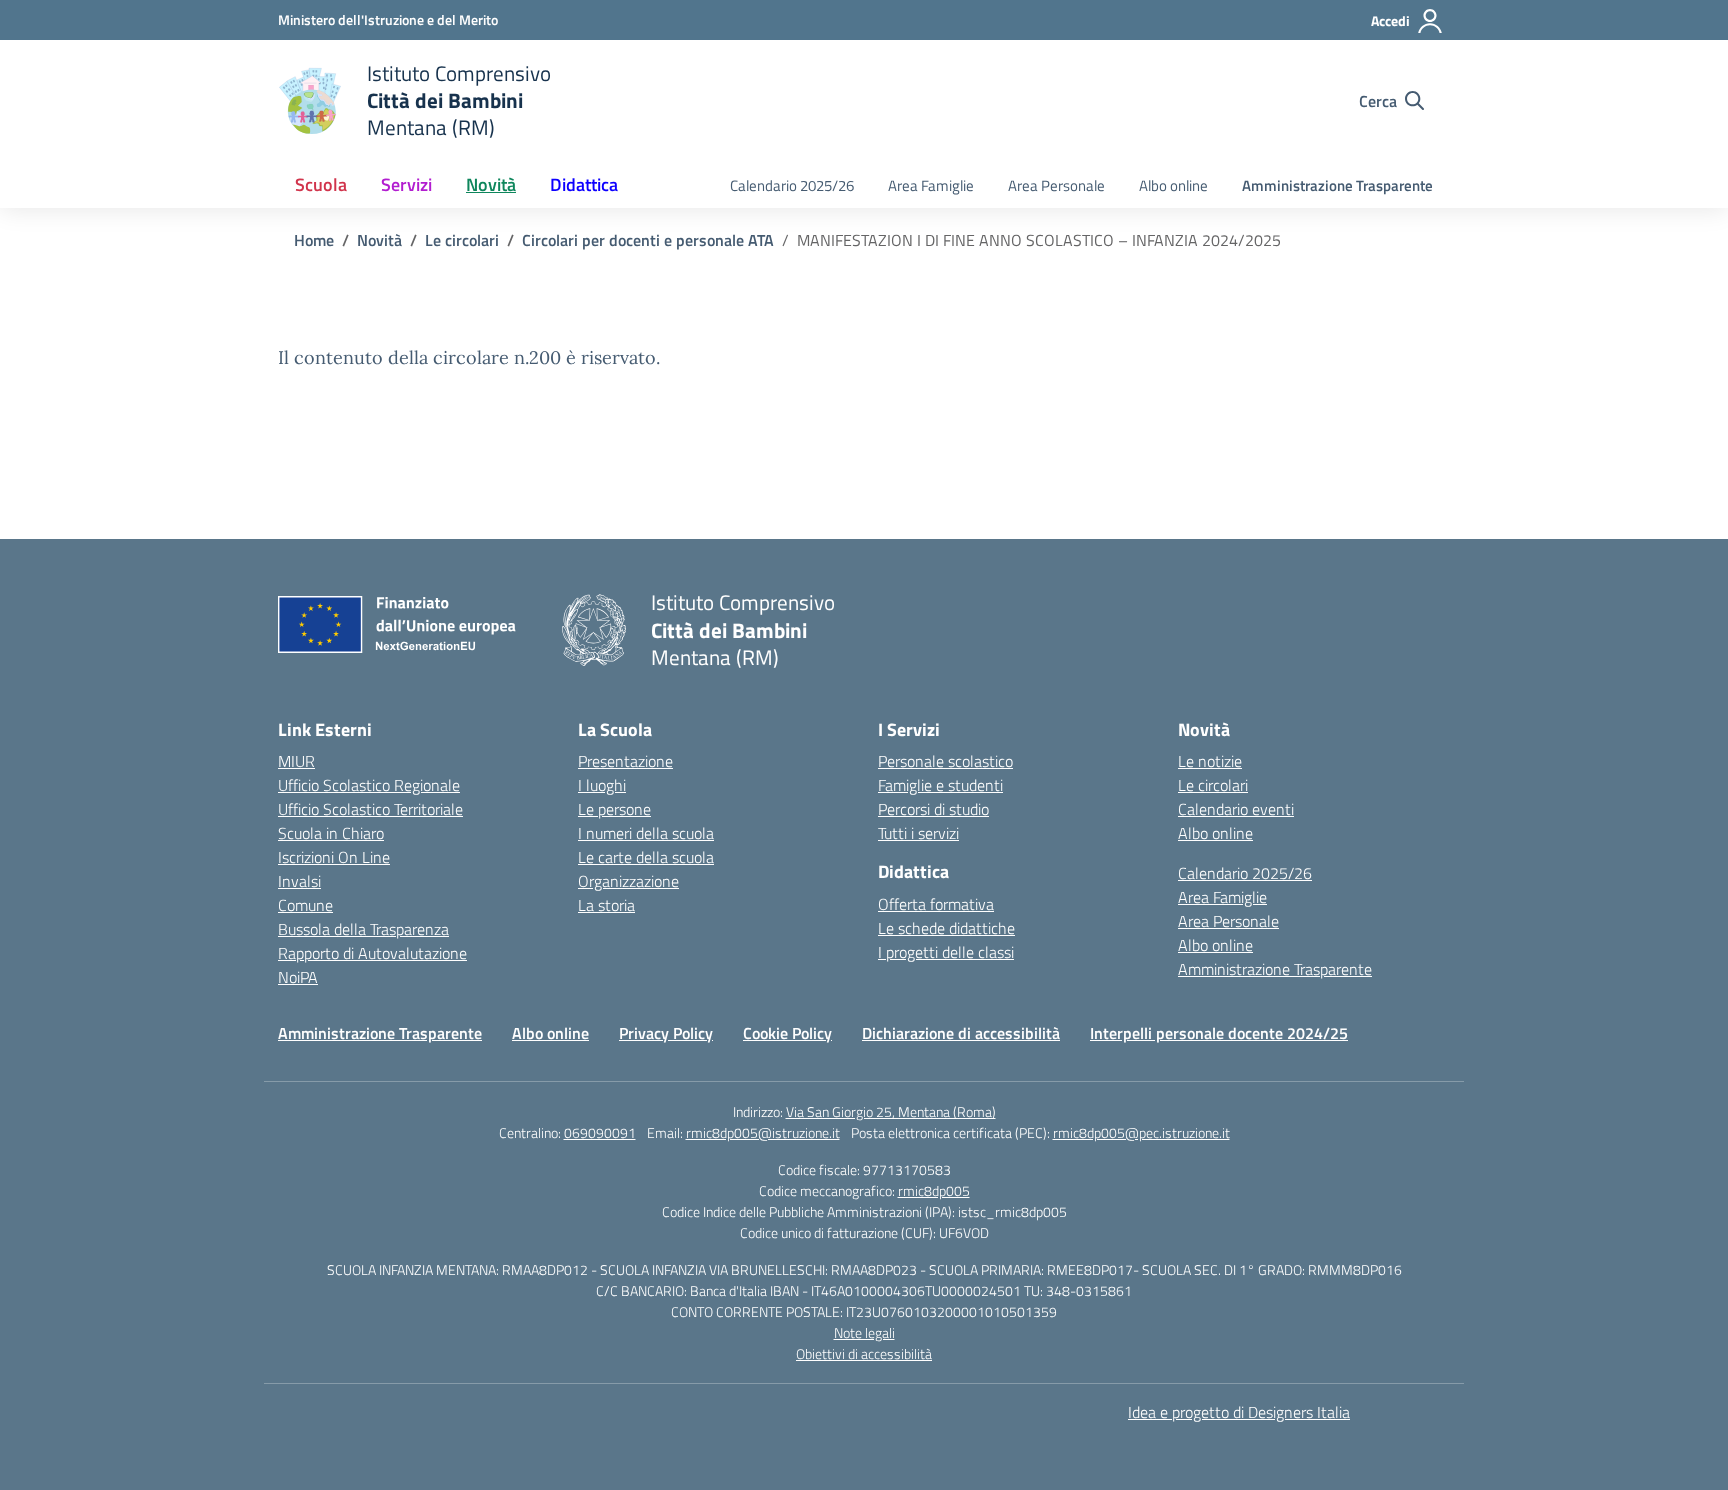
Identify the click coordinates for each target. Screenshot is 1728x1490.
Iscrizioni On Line (334, 857)
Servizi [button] (406, 184)
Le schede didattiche (946, 928)
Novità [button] (491, 184)
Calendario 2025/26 (792, 185)
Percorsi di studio (933, 809)
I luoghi (602, 785)
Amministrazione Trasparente (1337, 185)
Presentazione (625, 761)
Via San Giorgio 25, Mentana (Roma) (891, 1111)
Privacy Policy (666, 1033)
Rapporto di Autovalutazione (372, 953)
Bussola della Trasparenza (363, 929)
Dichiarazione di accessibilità (961, 1033)
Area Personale (1056, 185)
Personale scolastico (945, 761)
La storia (606, 905)
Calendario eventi (1236, 809)
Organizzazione (628, 881)
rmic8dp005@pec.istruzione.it (1141, 1132)
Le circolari (1213, 785)
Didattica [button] (584, 184)
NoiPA (298, 977)
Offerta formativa (936, 904)
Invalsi (299, 881)
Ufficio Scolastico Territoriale (370, 809)
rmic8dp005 (934, 1190)
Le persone (614, 809)
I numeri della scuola (646, 833)
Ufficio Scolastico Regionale (369, 785)
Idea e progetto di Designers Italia (1239, 1412)
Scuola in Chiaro (331, 833)
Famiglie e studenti (940, 785)
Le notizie (1210, 761)
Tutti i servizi (918, 833)
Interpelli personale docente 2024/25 (1219, 1033)
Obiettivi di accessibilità (864, 1353)
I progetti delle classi (946, 952)
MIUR (296, 761)
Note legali (864, 1332)
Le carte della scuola (646, 857)
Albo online (1173, 185)
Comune (305, 905)
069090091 (600, 1132)
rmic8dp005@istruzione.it (763, 1132)
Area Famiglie (931, 185)
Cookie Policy (787, 1033)
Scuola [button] (321, 184)
